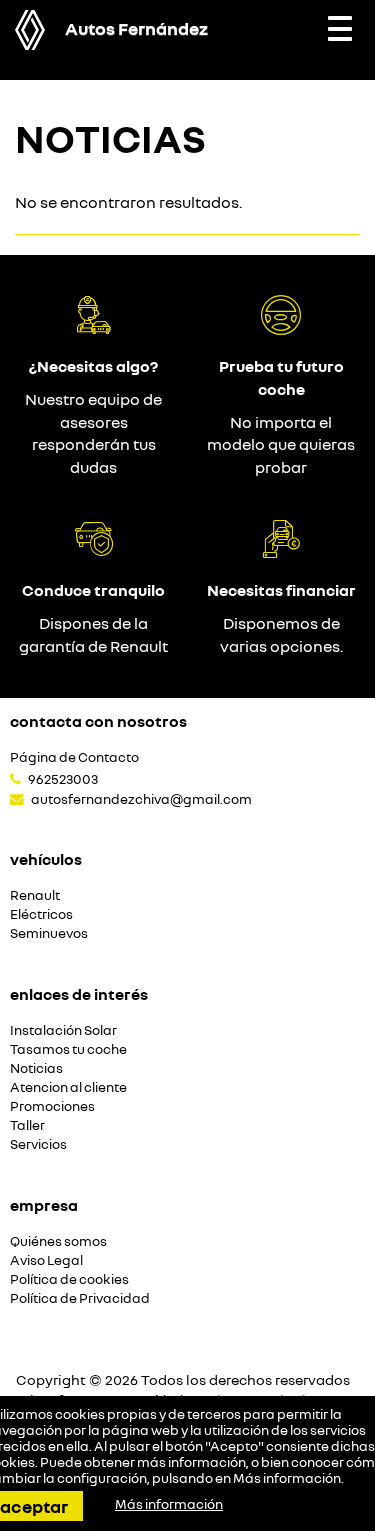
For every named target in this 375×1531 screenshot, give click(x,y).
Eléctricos (41, 914)
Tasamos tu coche (68, 1049)
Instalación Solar (63, 1030)
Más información (287, 1478)
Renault (35, 895)
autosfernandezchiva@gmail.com (141, 799)
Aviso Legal (46, 1260)
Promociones (52, 1106)
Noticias (36, 1068)
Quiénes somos (58, 1241)
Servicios (38, 1144)
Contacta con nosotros (98, 721)
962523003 (63, 779)
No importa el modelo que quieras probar (281, 445)
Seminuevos (49, 933)
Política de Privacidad (80, 1298)
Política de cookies (69, 1279)
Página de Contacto (74, 757)
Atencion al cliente (68, 1087)
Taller (27, 1125)
